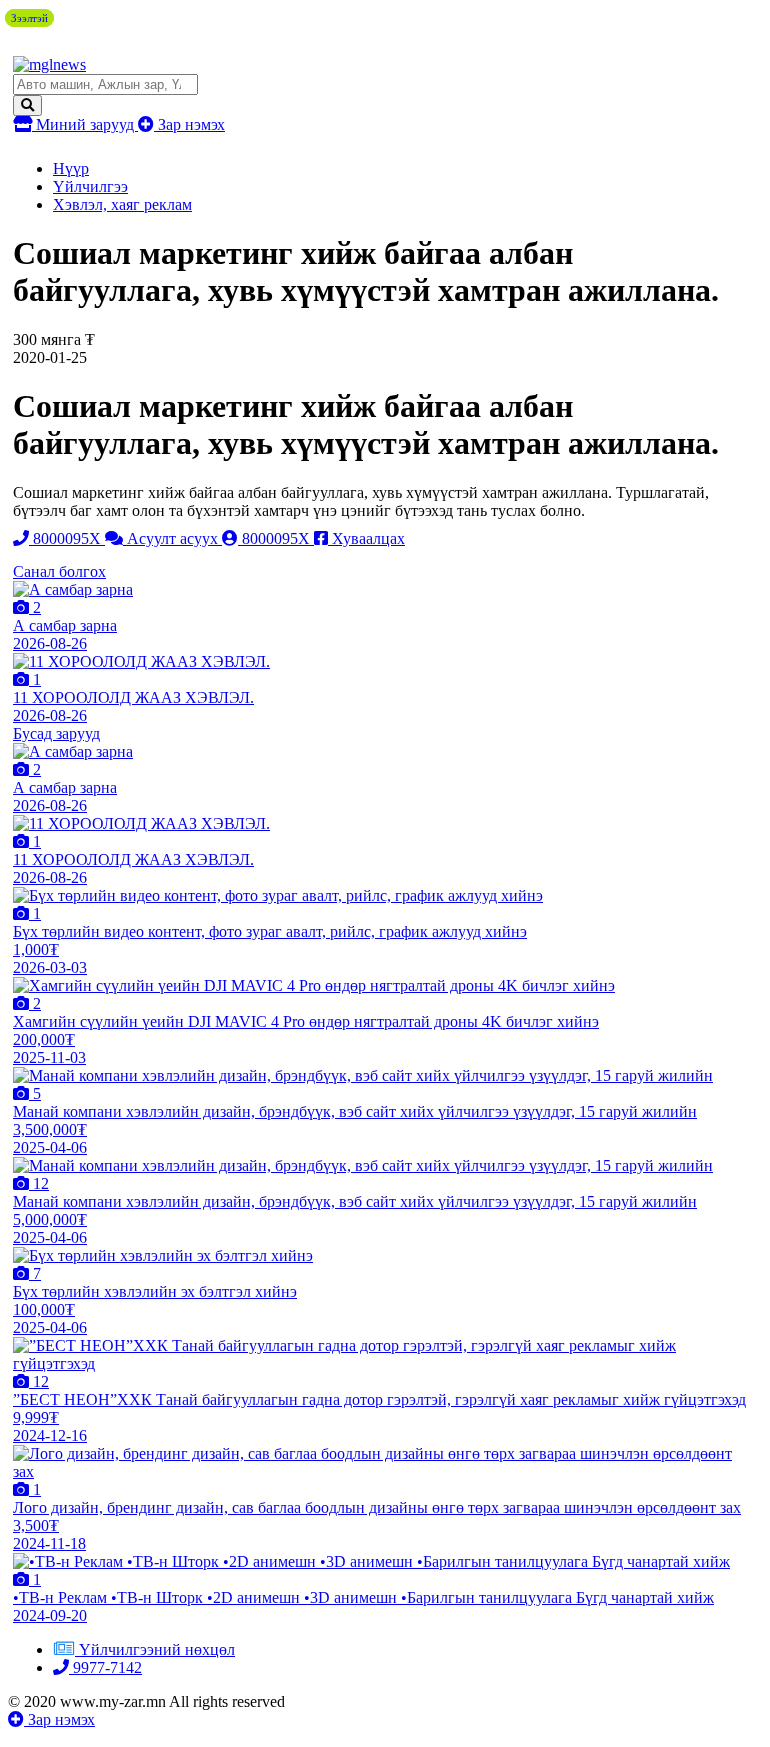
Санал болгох (59, 571)
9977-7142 (105, 1667)
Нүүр (71, 168)
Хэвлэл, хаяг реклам (122, 204)
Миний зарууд (85, 124)
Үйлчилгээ (90, 186)
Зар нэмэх (189, 124)
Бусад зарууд (56, 733)
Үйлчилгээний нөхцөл (157, 1649)
